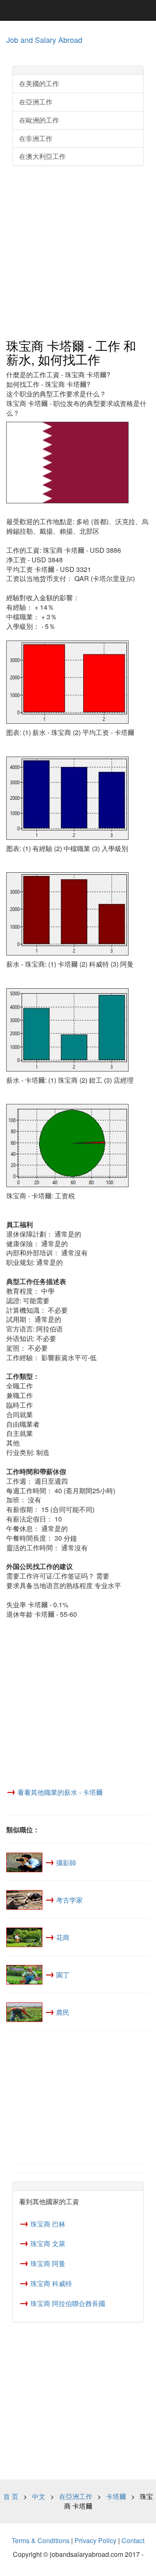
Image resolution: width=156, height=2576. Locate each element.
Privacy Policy (95, 2540)
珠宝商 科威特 (51, 2283)
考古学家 (69, 1900)
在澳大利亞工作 (42, 156)
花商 (63, 1937)
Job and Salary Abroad (44, 40)
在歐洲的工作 (39, 120)
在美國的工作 (39, 83)
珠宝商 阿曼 (48, 2263)
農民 (63, 2012)
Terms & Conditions (41, 2540)
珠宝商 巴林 (48, 2224)
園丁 (63, 1975)
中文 (39, 2496)
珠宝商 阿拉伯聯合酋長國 (68, 2303)
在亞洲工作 (36, 102)
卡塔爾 (116, 2496)
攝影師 (66, 1862)
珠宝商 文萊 (48, 2243)
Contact (133, 2540)
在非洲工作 (36, 138)
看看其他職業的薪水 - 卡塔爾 (60, 1792)
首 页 (11, 2496)
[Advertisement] (78, 253)
